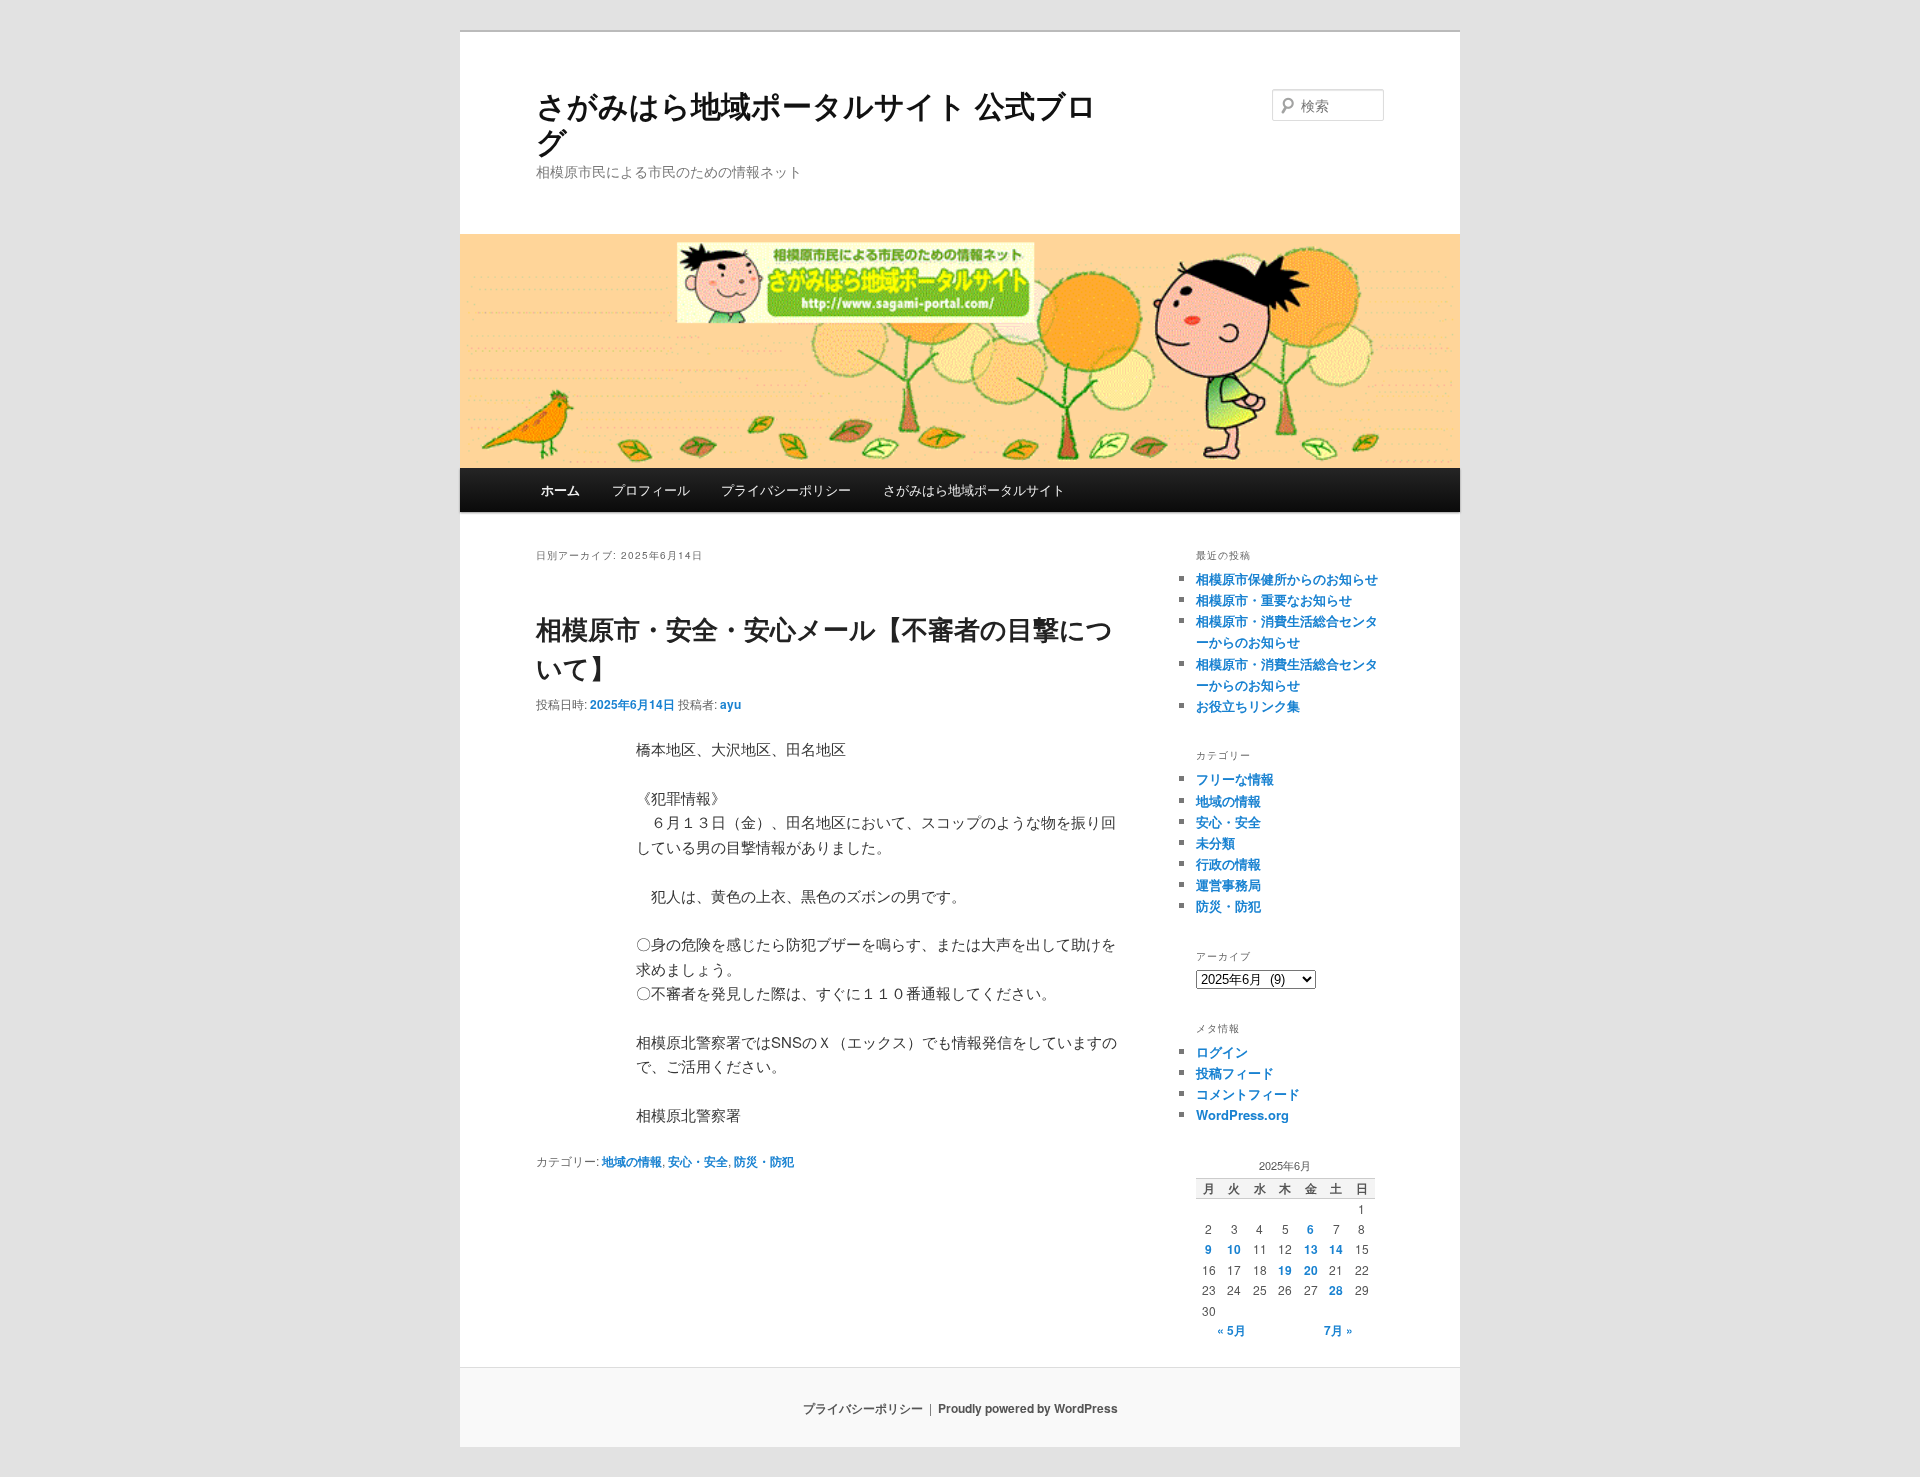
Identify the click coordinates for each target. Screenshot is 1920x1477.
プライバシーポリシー (786, 489)
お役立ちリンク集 (1248, 705)
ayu (730, 704)
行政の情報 (1228, 863)
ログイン (1222, 1051)
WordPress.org (1242, 1114)
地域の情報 (632, 1161)
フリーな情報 (1235, 778)
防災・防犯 (764, 1161)
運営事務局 (1228, 884)
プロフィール (651, 489)
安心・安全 (698, 1161)
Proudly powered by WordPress (1028, 1408)
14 (1336, 1249)
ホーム (560, 489)
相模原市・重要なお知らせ (1274, 599)
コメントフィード (1248, 1093)
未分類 (1215, 842)
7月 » (1338, 1330)
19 (1285, 1270)
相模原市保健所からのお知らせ (1287, 578)
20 (1311, 1270)
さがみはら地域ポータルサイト (974, 489)
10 (1234, 1249)
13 (1311, 1249)
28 (1336, 1290)
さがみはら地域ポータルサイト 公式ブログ (816, 122)
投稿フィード (1235, 1072)
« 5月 (1231, 1330)
